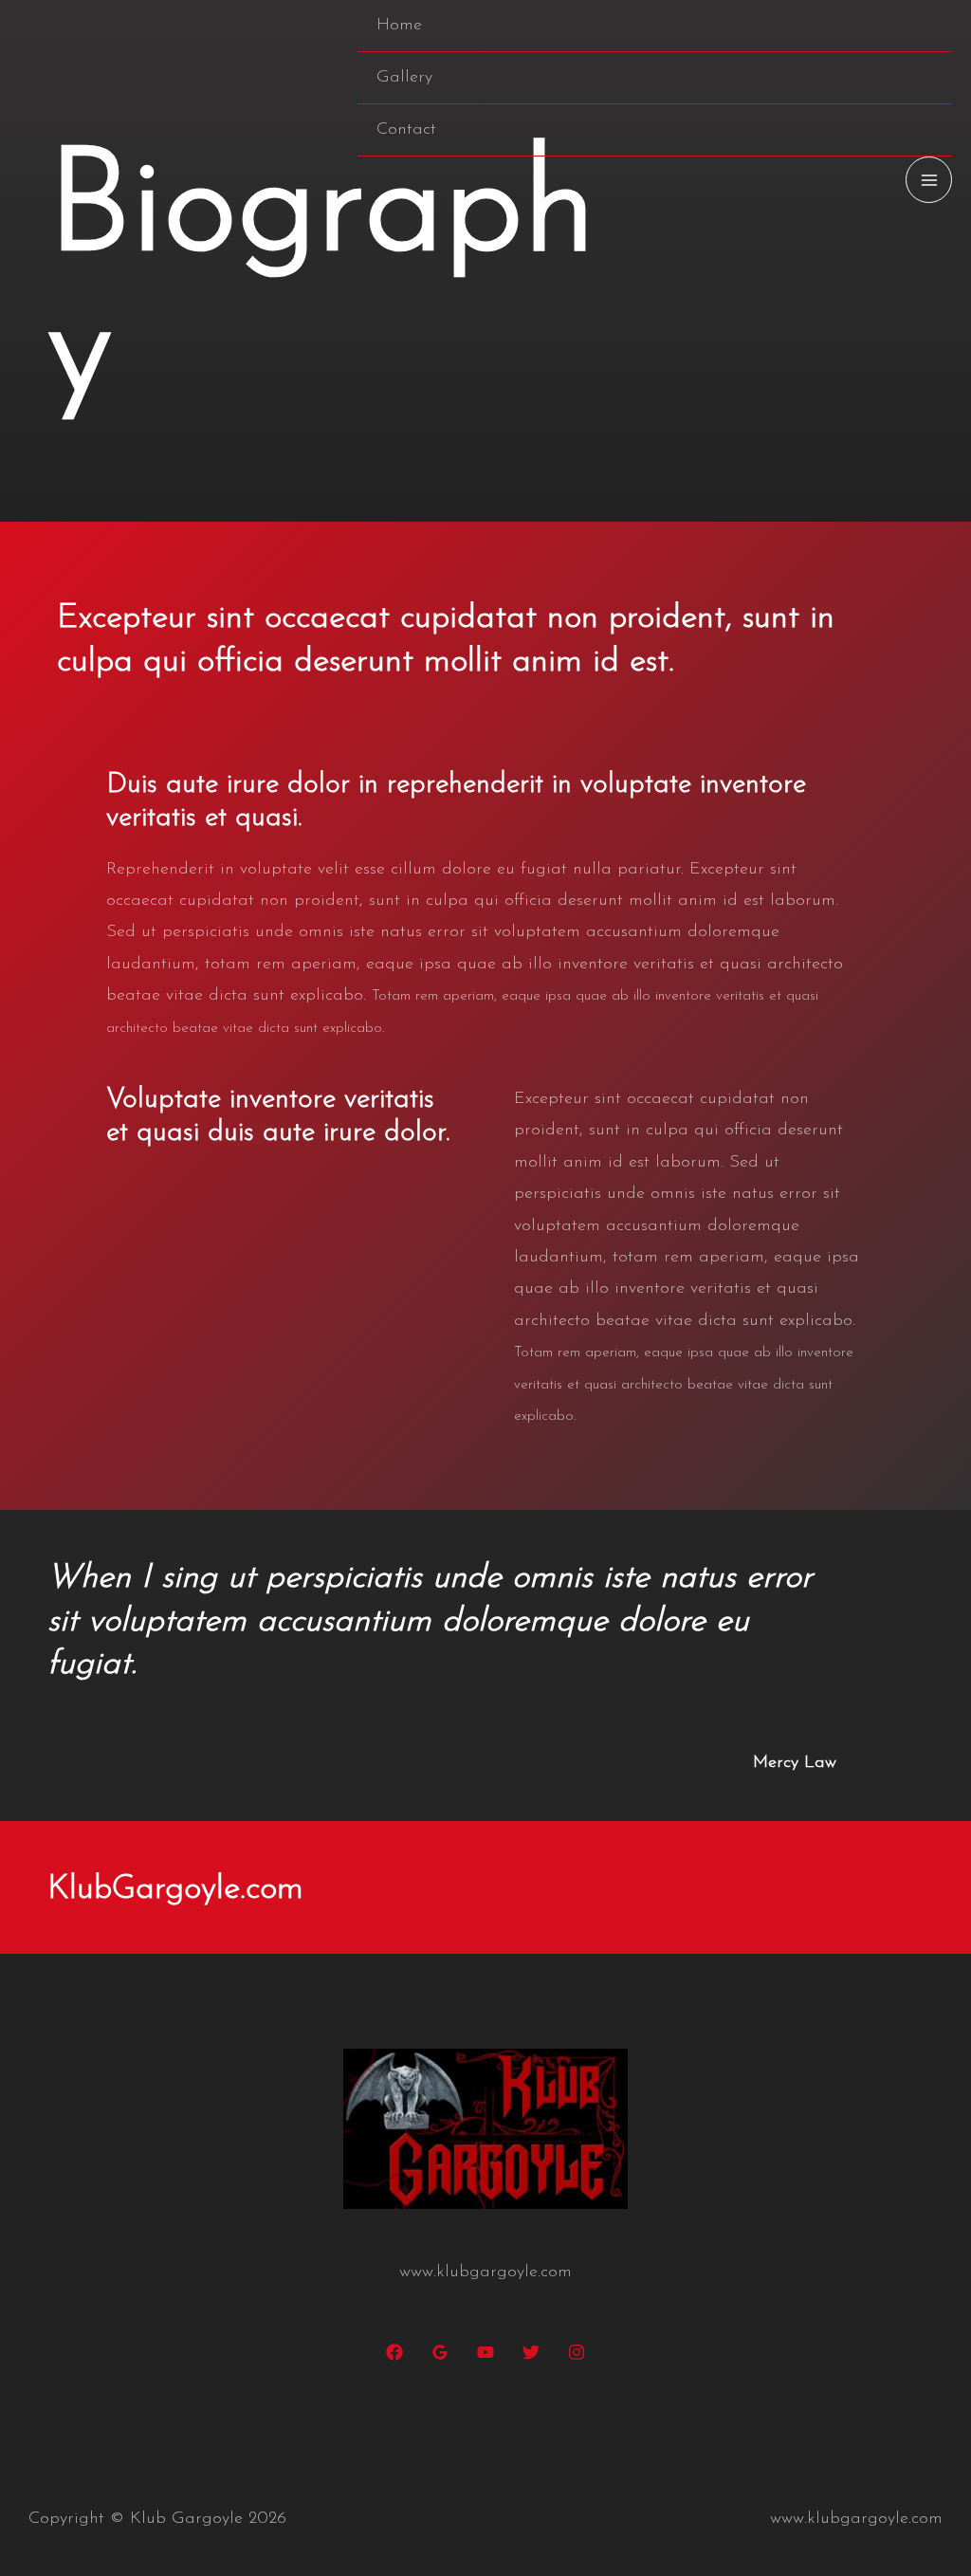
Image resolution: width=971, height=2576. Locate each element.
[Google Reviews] (440, 2352)
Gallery (404, 78)
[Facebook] (394, 2352)
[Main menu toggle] (929, 180)
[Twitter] (531, 2352)
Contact (406, 130)
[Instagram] (577, 2352)
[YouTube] (485, 2352)
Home (399, 26)
